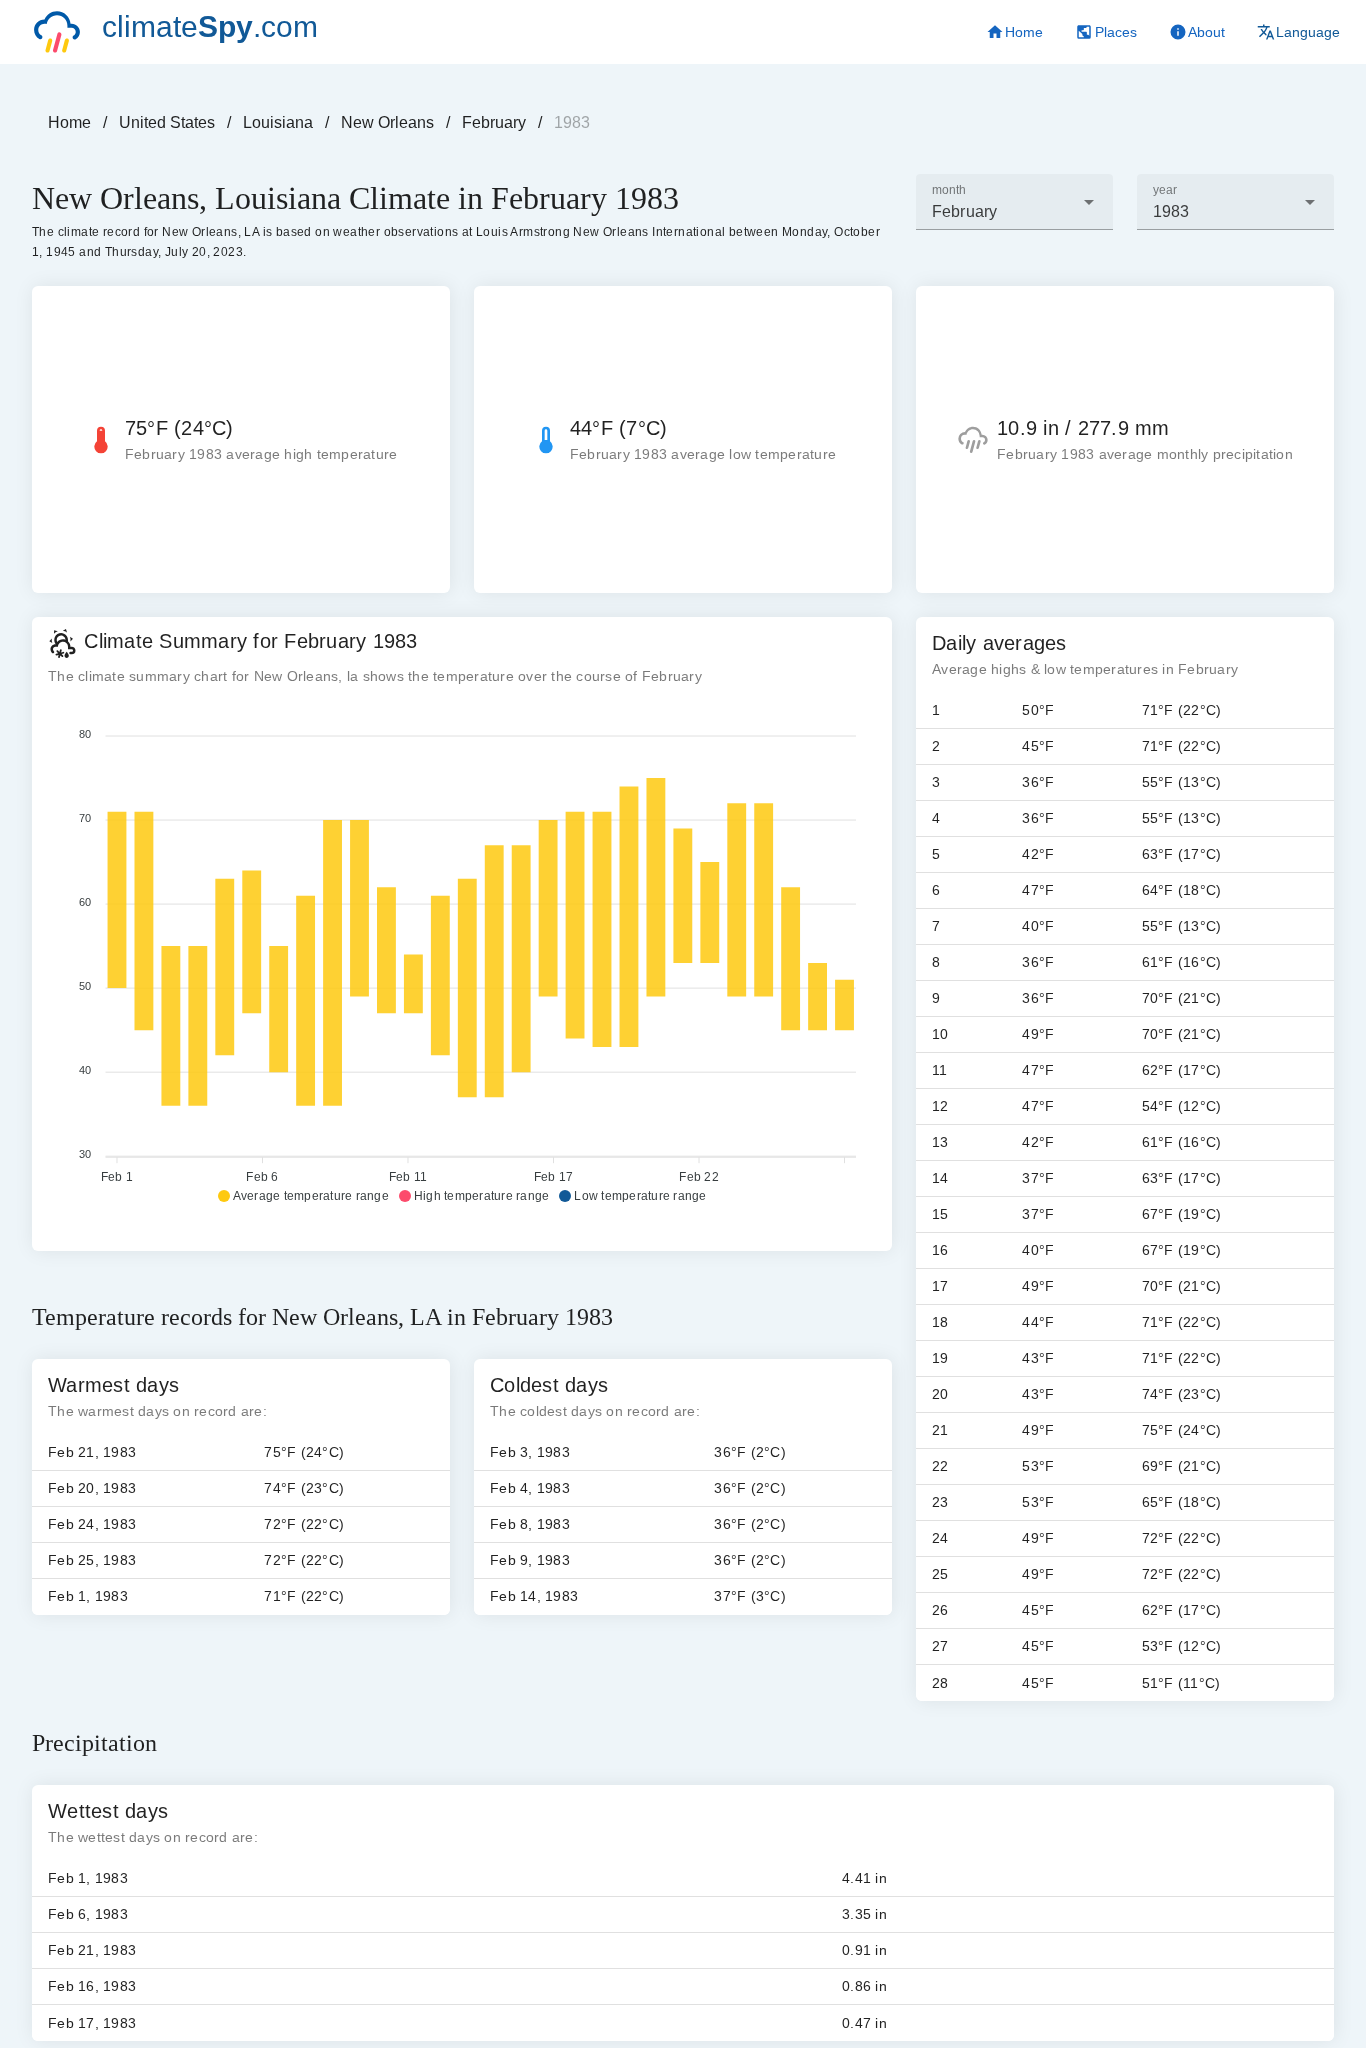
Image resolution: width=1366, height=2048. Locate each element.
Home (69, 122)
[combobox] (1014, 202)
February (494, 122)
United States (167, 122)
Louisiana (278, 122)
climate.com (210, 26)
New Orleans (387, 122)
